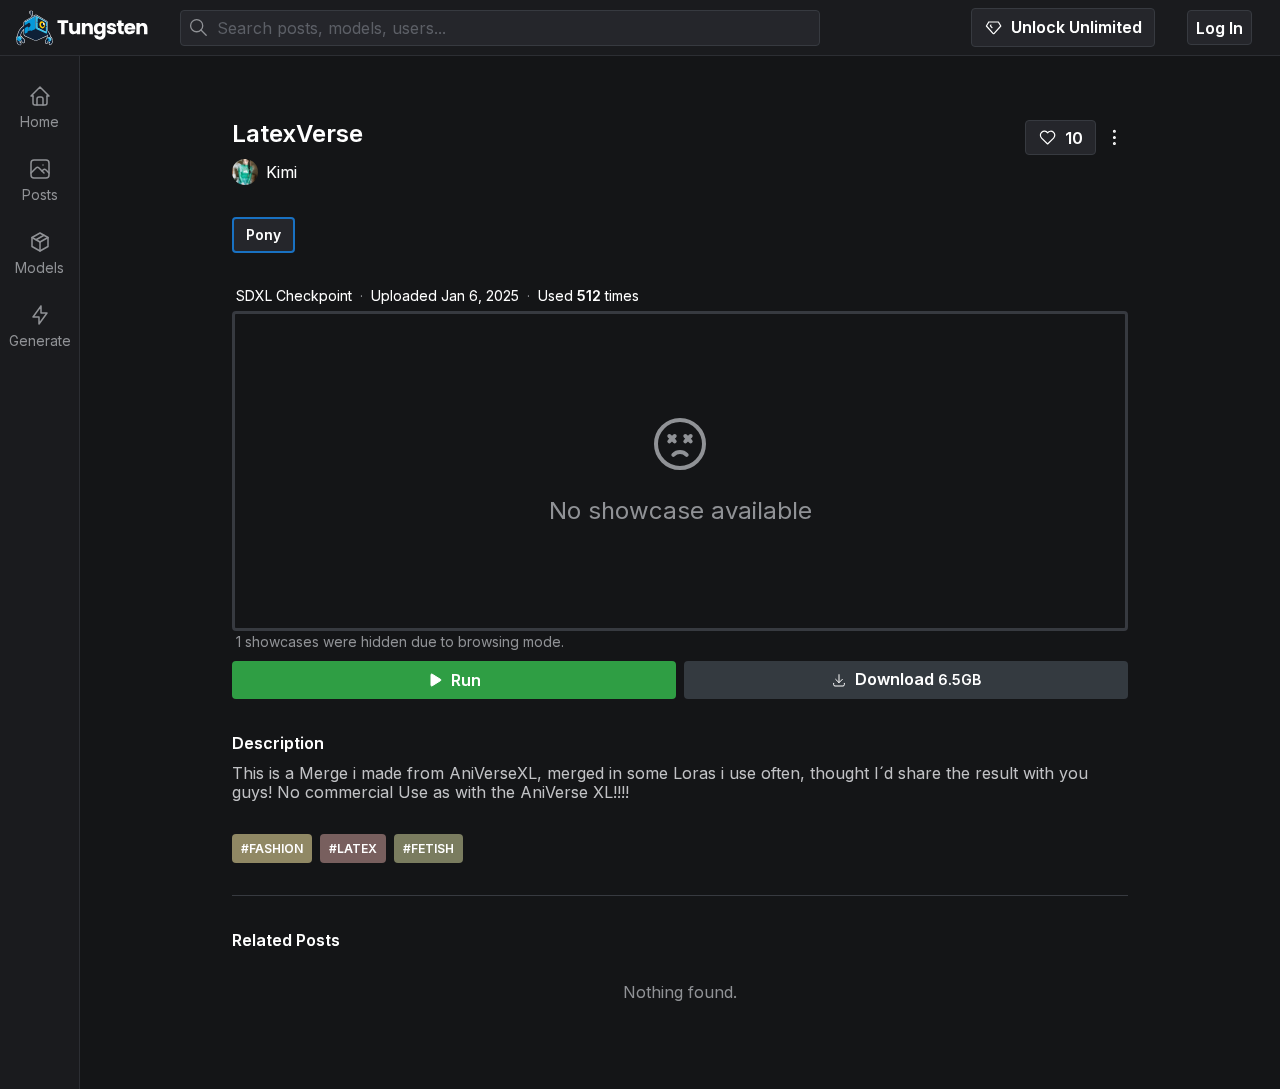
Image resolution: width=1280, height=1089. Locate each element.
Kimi (281, 172)
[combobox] (500, 28)
